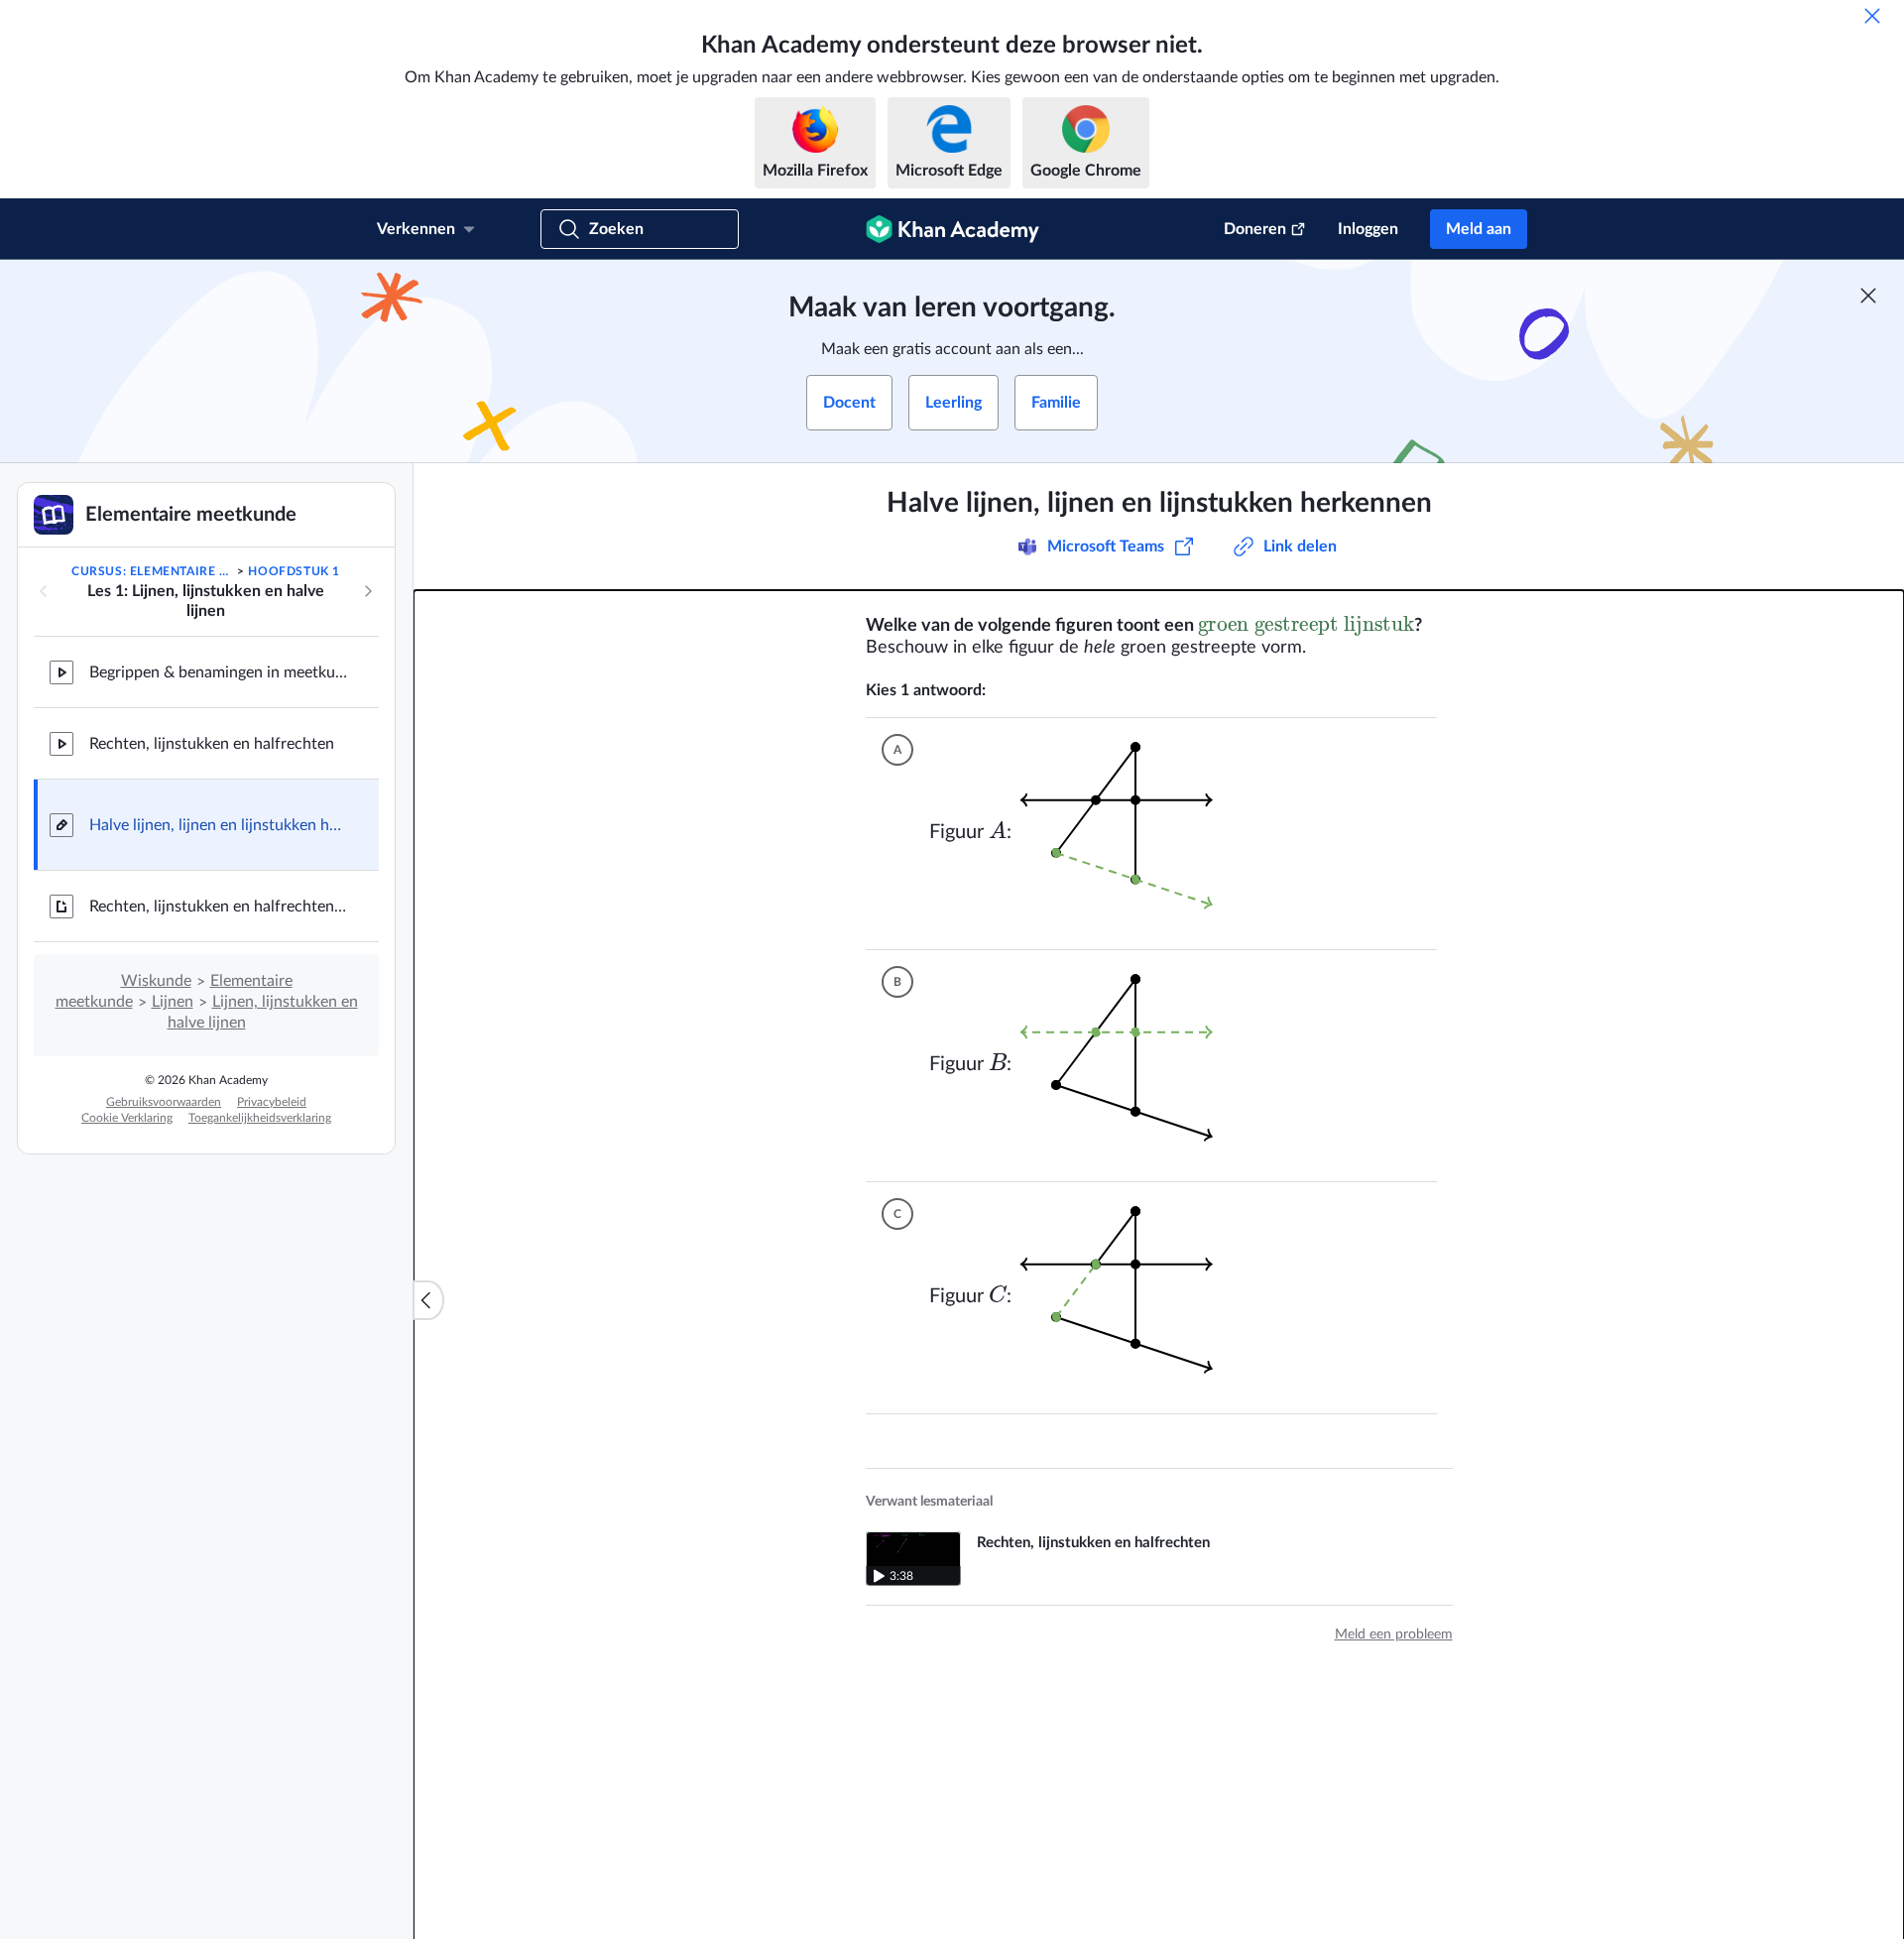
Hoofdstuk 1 (294, 571)
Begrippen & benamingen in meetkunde (218, 672)
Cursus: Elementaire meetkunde (153, 571)
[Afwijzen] (1872, 16)
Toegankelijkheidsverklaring (260, 1118)
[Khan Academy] (952, 229)
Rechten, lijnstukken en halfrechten (212, 744)
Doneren (1255, 229)
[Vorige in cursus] (44, 591)
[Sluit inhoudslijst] (428, 1300)
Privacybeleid (272, 1102)
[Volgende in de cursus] (368, 591)
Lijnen (173, 1002)
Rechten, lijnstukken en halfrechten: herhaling (218, 907)
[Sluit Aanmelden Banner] (1868, 296)
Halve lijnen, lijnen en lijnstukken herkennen (218, 825)
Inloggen (1368, 229)
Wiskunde (156, 981)
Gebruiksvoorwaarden (164, 1102)
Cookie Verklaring (127, 1118)
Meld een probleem (1394, 1635)
